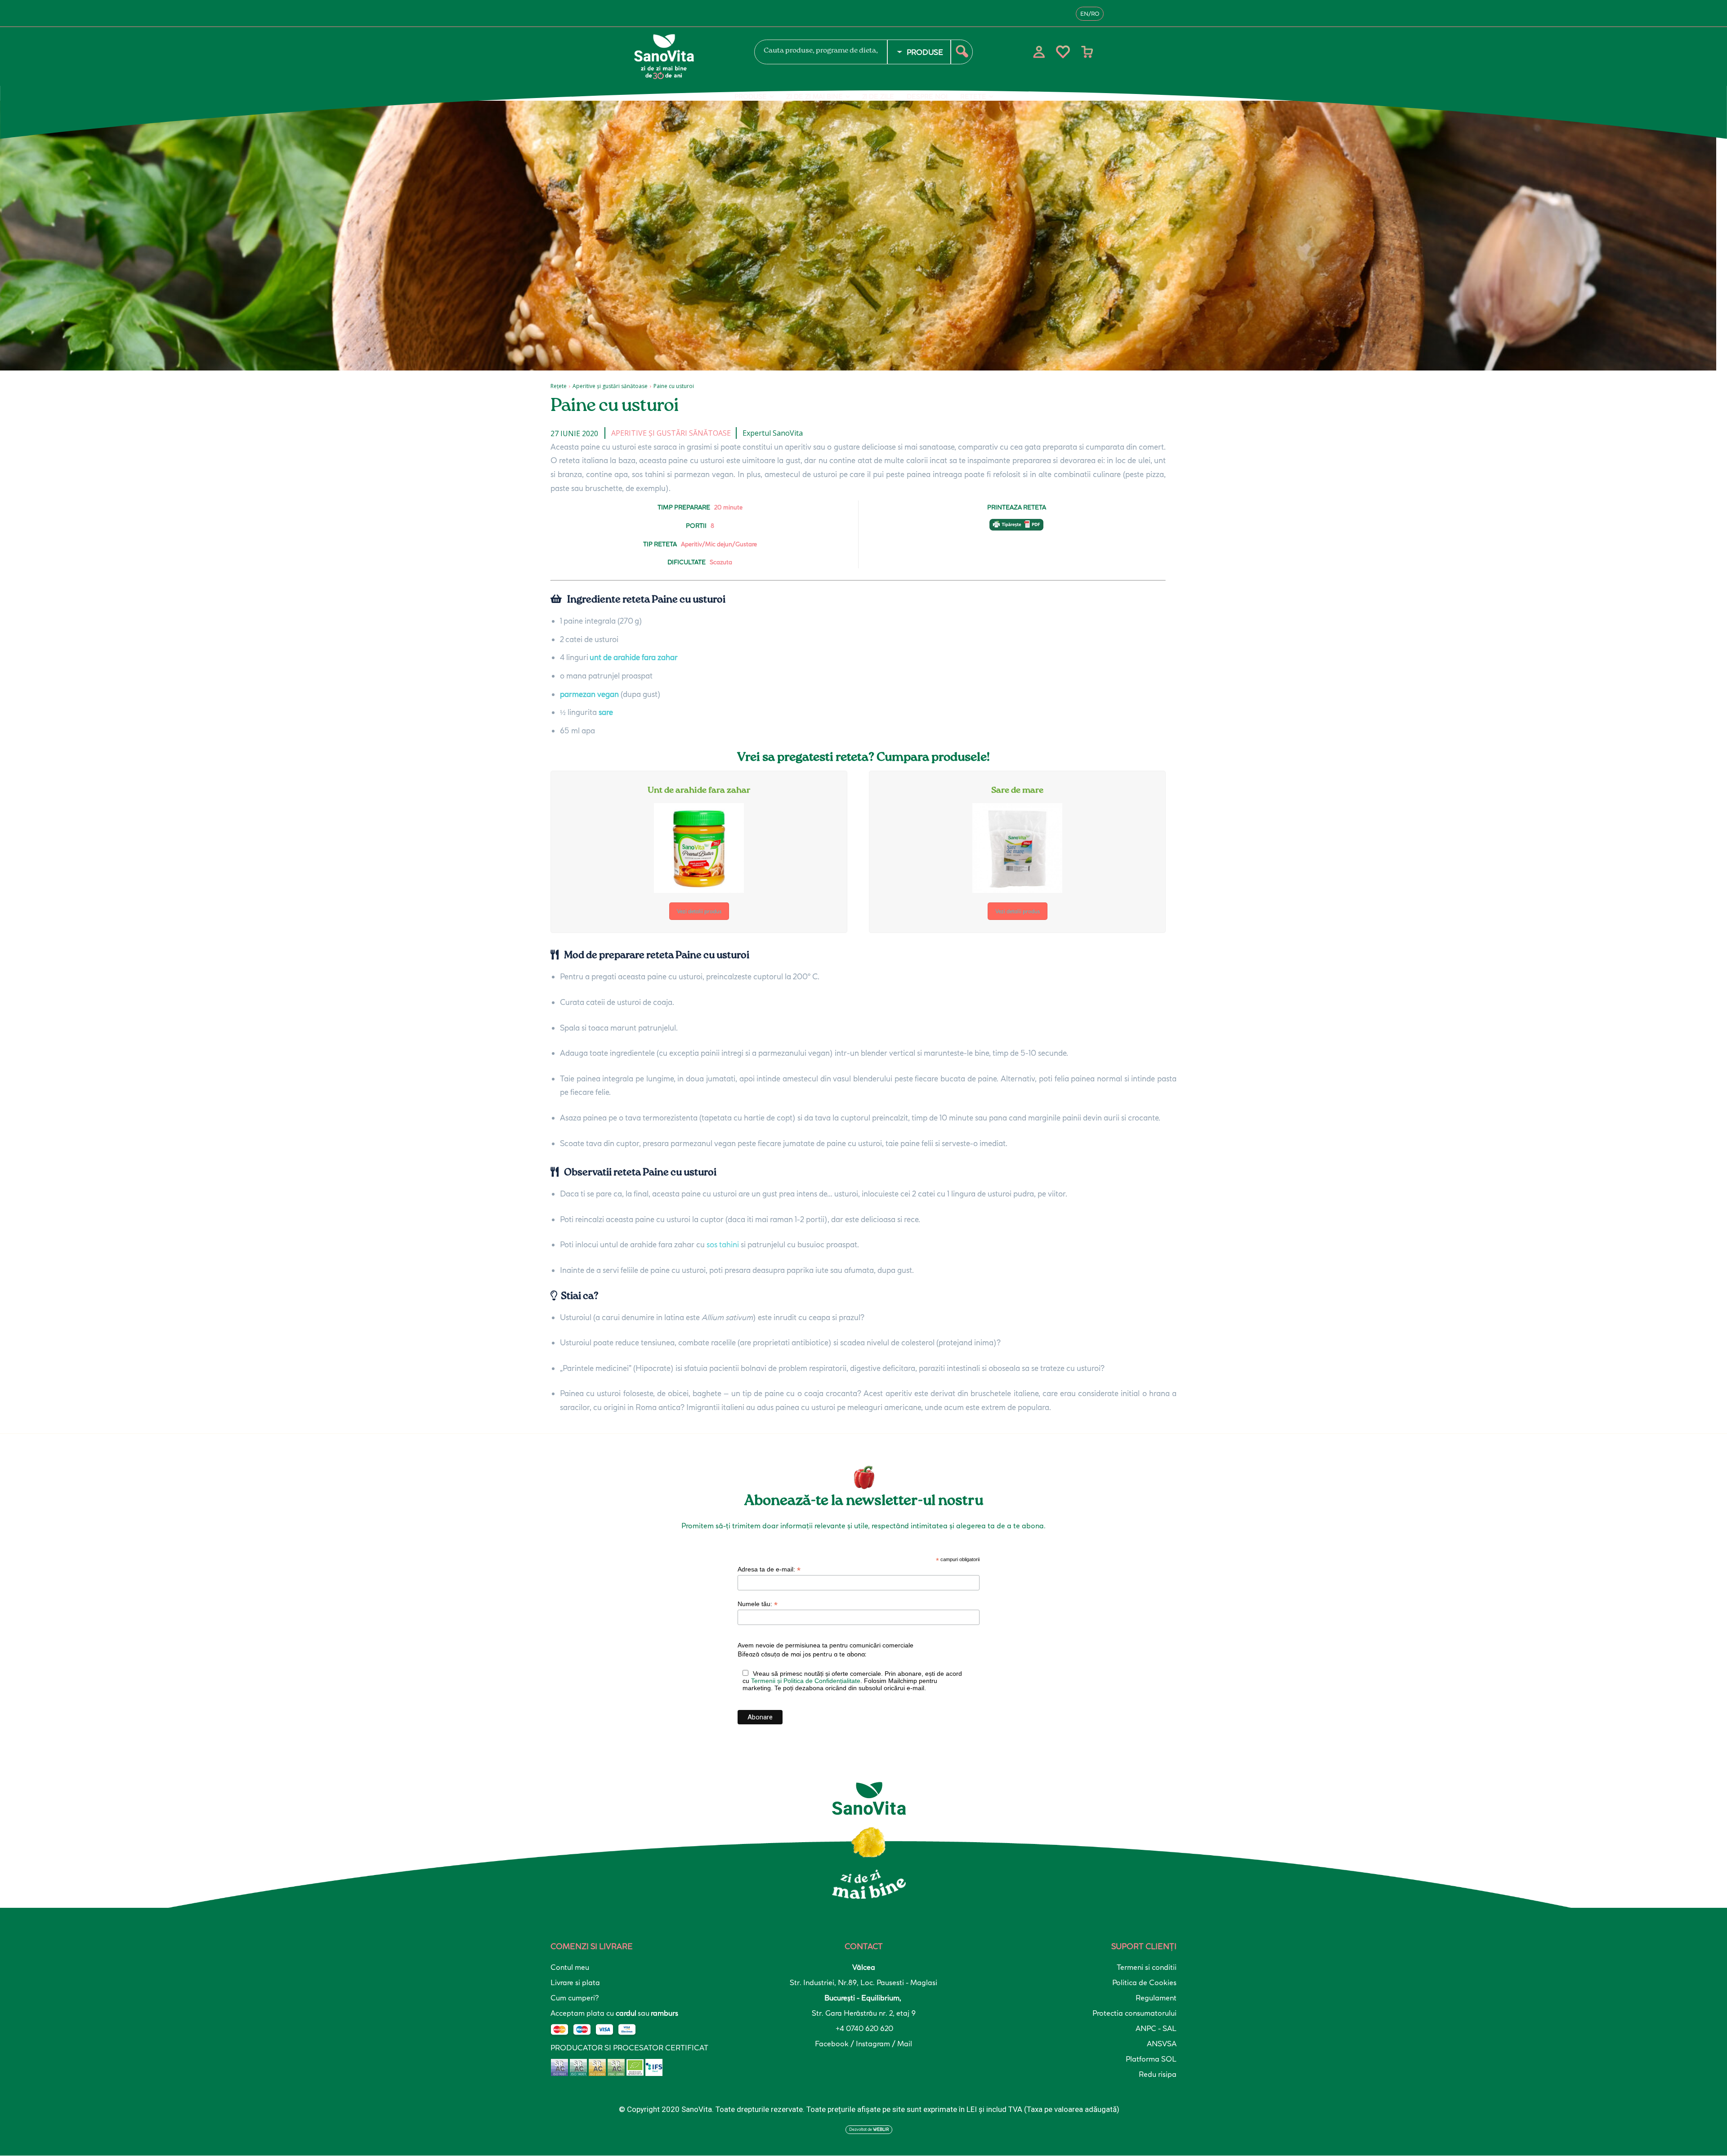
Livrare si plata (575, 1982)
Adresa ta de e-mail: (769, 1569)
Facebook (833, 2044)
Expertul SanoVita (773, 433)
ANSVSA (1162, 2044)
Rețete (559, 386)
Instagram (874, 2044)
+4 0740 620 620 (864, 2028)
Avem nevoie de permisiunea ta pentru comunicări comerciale (825, 1645)
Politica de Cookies (1144, 1982)
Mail (905, 2044)
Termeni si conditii (1147, 1967)
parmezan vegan (589, 694)
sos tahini (723, 1244)
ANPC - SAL (1156, 2028)
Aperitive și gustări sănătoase (610, 386)
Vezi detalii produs (699, 911)
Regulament (1156, 1998)
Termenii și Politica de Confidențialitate (806, 1681)
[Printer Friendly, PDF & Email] (1016, 529)
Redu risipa (1158, 2074)
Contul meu (570, 1967)
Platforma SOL (1151, 2059)
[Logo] (683, 57)
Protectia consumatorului (1134, 2013)
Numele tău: (758, 1604)
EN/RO (1090, 14)
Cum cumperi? (575, 1998)
